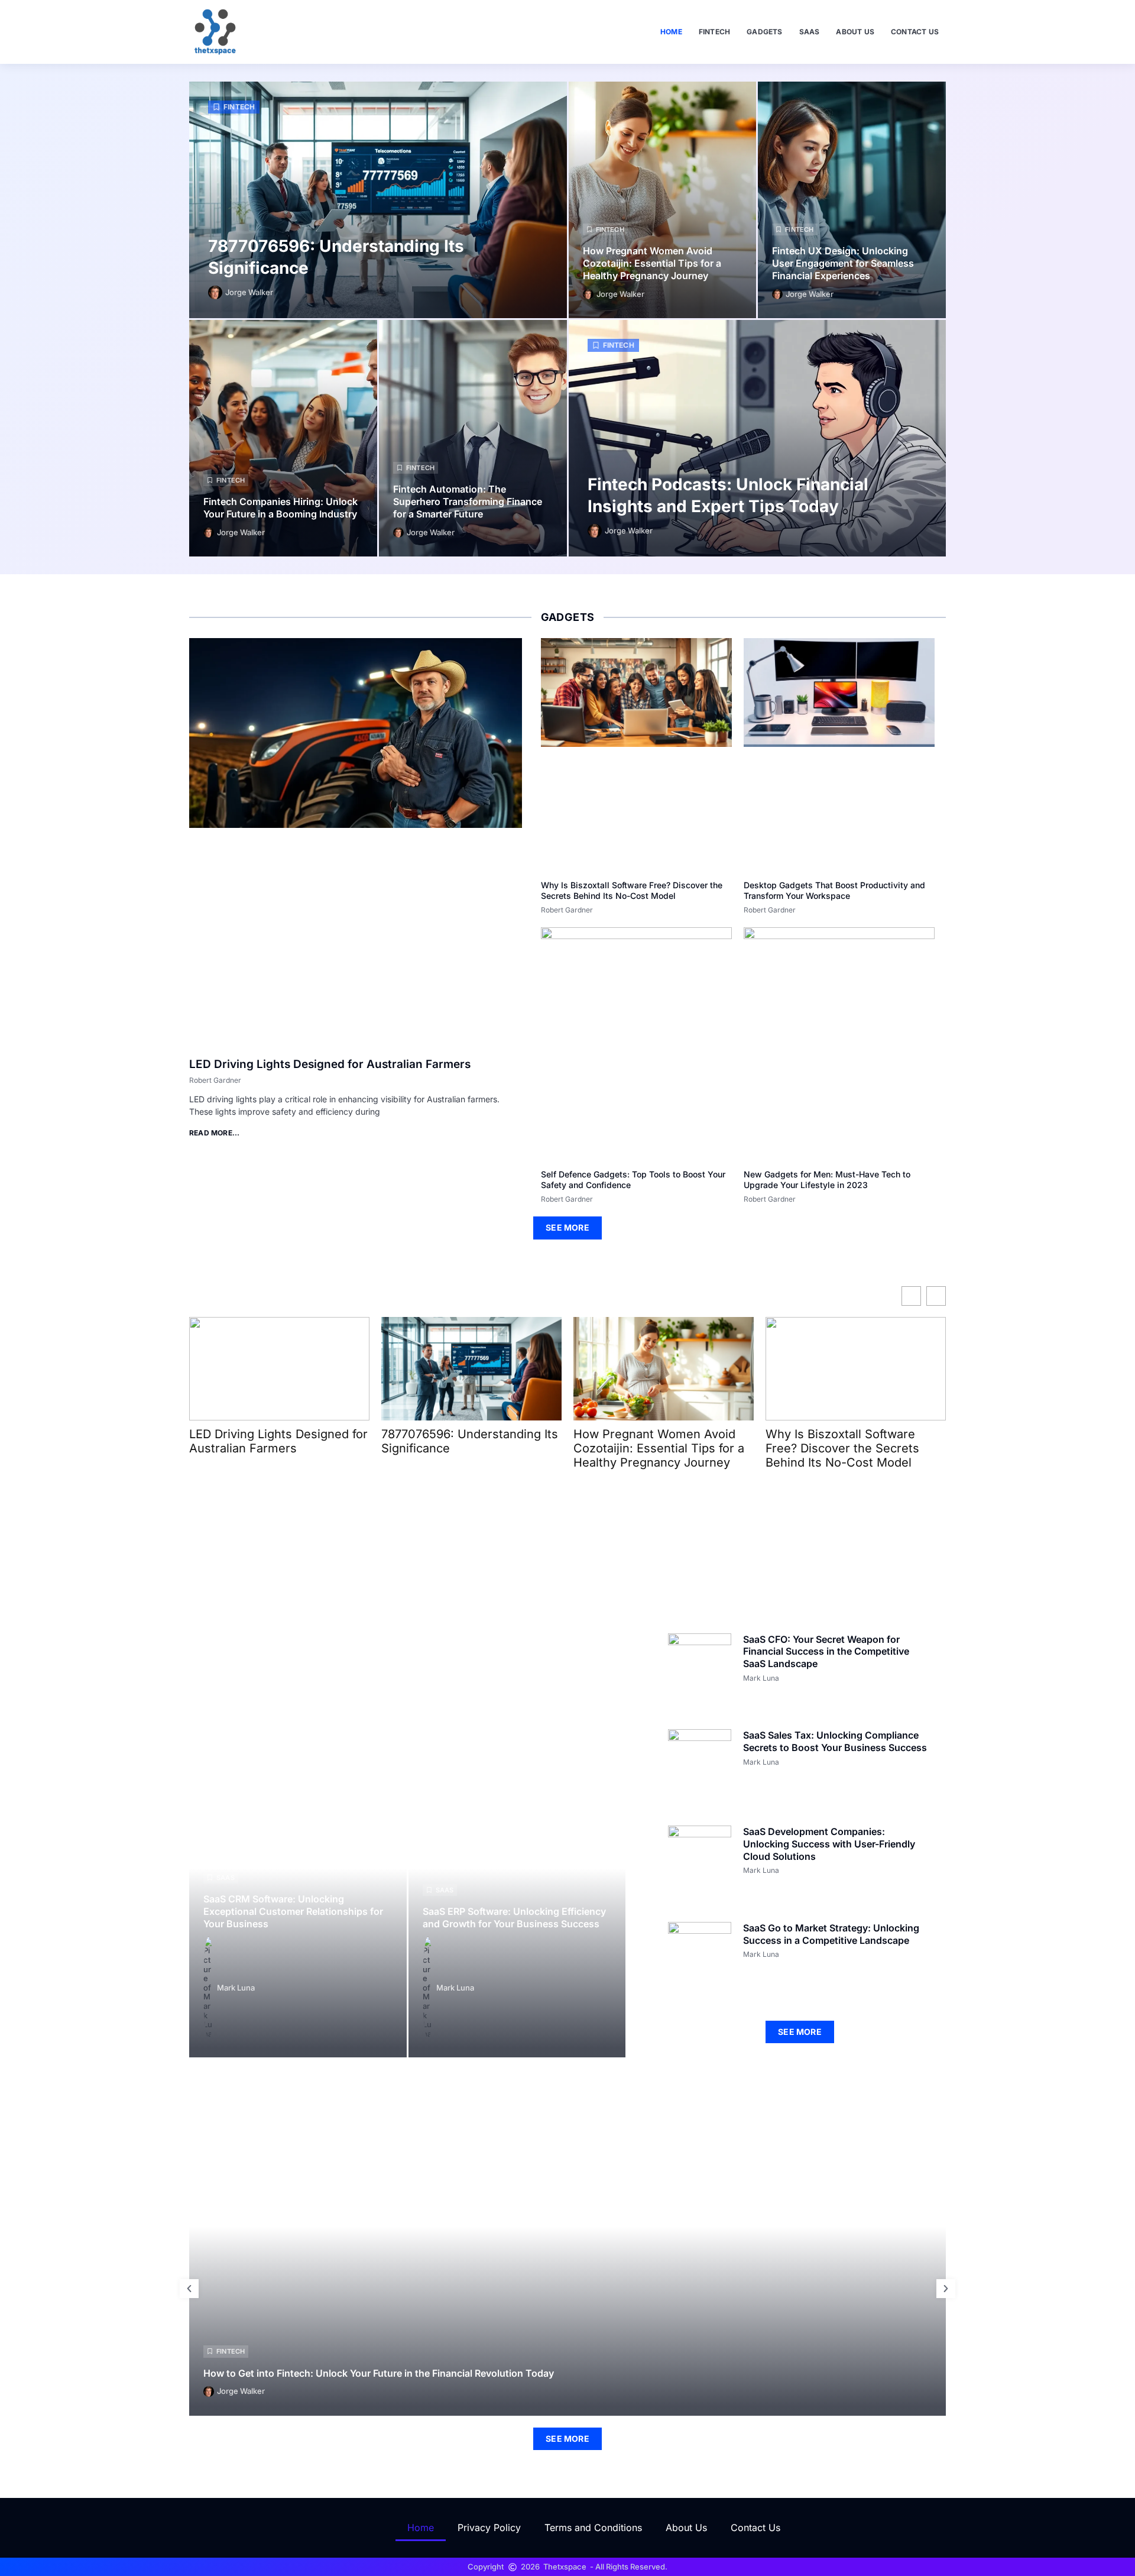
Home (671, 32)
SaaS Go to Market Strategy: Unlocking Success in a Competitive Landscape (831, 1934)
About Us (855, 32)
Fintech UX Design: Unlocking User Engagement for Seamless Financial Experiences (843, 263)
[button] (189, 2289)
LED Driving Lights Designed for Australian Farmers (330, 1064)
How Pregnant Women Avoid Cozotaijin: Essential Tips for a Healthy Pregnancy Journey (652, 263)
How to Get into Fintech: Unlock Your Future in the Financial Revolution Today (379, 2373)
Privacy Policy (489, 2528)
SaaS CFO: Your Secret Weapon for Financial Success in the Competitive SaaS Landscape (826, 1652)
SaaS (810, 32)
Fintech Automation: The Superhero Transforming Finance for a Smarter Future (468, 501)
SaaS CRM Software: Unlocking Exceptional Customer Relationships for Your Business (293, 1911)
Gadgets (764, 32)
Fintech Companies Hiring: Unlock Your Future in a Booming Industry (280, 508)
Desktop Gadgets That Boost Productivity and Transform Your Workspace (834, 890)
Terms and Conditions (593, 2528)
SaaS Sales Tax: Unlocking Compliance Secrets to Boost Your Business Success (835, 1741)
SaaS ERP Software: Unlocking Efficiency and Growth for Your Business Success (514, 1918)
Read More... (214, 1133)
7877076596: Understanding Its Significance (470, 1441)
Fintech (714, 32)
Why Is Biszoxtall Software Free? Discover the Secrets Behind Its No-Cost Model (632, 890)
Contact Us (915, 32)
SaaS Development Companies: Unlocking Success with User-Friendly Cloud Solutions (829, 1844)
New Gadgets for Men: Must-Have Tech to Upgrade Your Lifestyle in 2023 (827, 1179)
